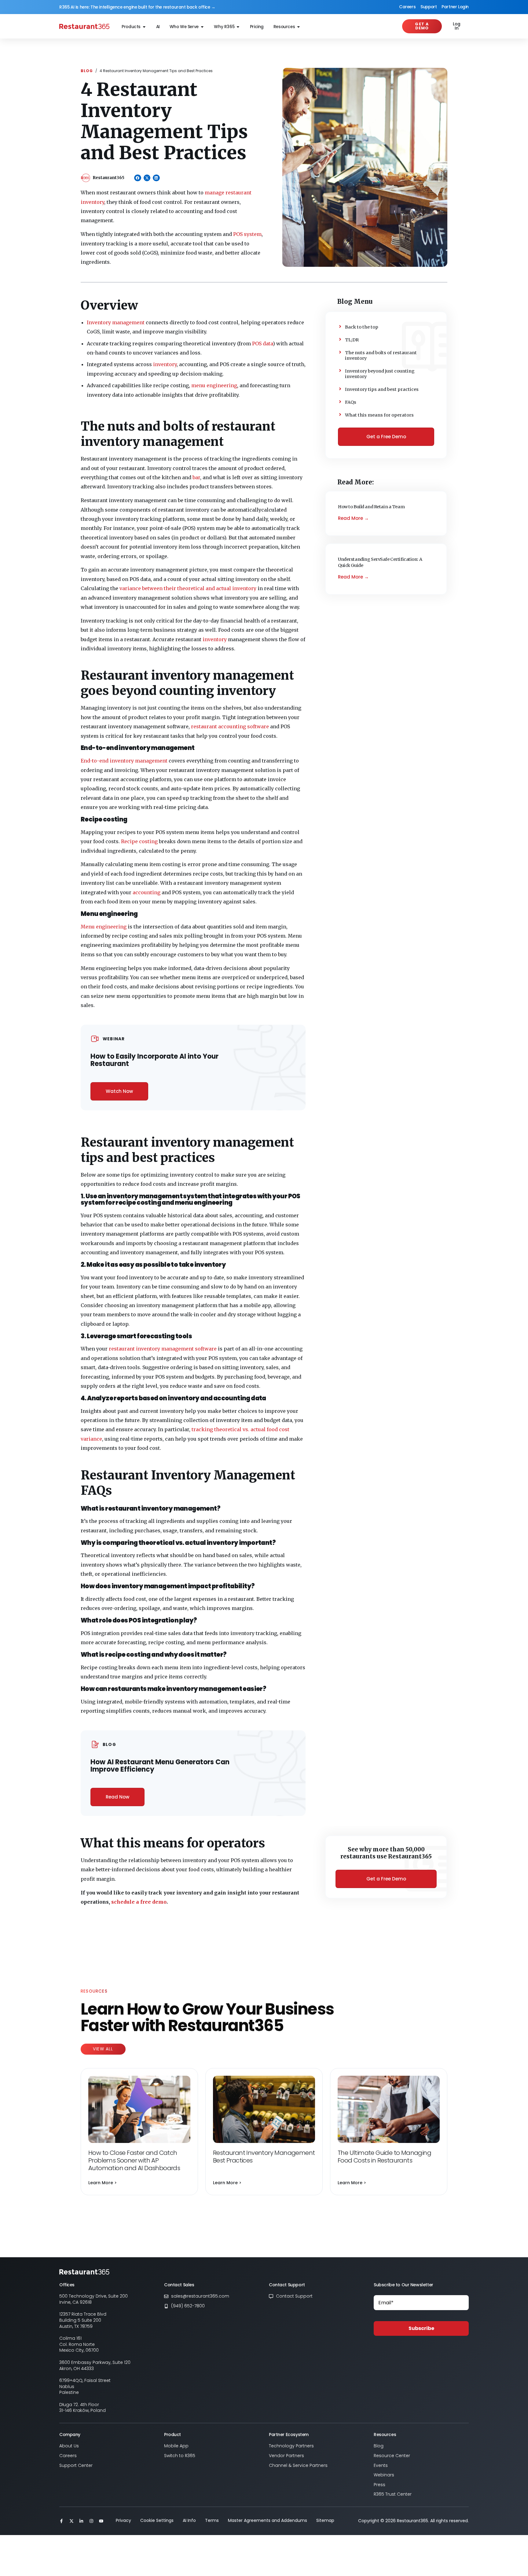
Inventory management (116, 322)
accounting (147, 892)
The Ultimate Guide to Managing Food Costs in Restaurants (384, 2157)
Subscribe (421, 2328)
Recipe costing (139, 841)
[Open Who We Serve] (202, 27)
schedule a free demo (139, 1902)
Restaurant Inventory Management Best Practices (264, 2157)
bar (196, 477)
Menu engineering (104, 927)
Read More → (353, 518)
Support (429, 7)
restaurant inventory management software (163, 1349)
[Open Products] (144, 27)
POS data (262, 344)
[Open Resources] (299, 27)
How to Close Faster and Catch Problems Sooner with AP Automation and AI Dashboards (134, 2160)
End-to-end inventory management (124, 761)
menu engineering (214, 385)
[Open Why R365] (238, 27)
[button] (138, 178)
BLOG (87, 71)
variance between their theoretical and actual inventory (188, 588)
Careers (407, 7)
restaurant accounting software (230, 726)
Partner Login (455, 7)
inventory (165, 364)
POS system (247, 234)
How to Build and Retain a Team (372, 507)
